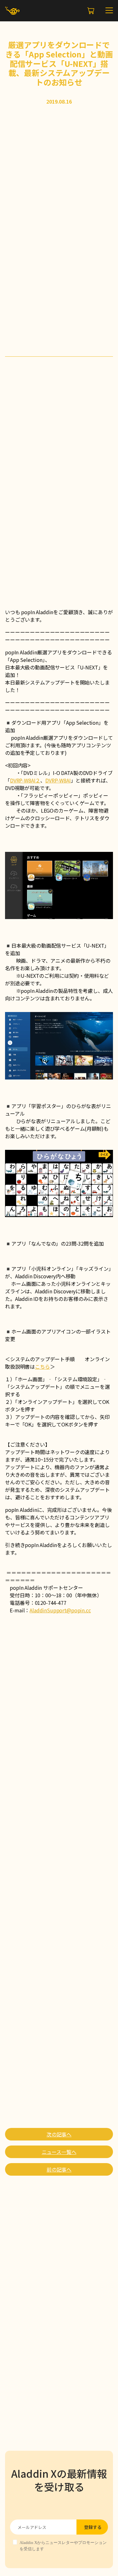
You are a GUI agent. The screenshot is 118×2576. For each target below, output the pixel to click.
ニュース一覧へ (59, 2152)
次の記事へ (59, 2134)
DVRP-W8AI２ (25, 780)
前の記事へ (59, 2169)
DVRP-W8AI (58, 780)
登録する (93, 2527)
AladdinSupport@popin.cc (60, 1610)
